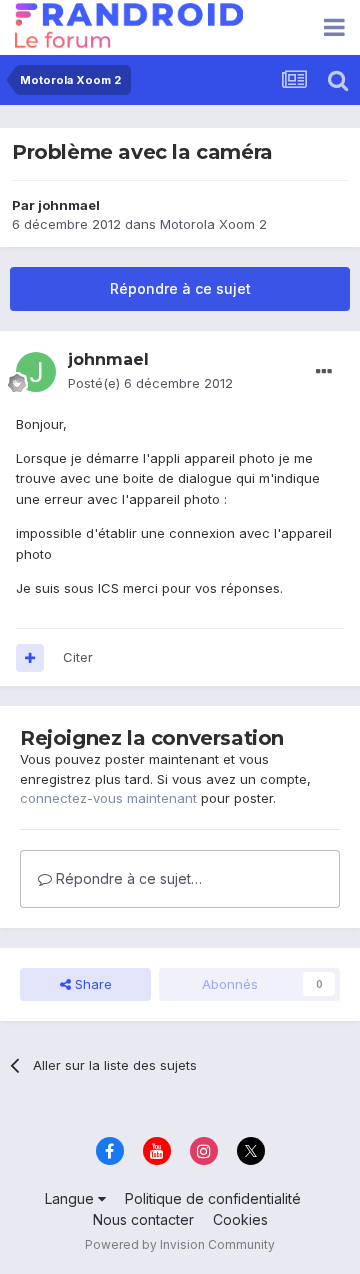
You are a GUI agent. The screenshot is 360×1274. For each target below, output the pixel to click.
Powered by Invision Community (180, 1244)
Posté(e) (150, 383)
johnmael (69, 205)
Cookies (240, 1219)
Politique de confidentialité (213, 1198)
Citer (78, 657)
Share (91, 984)
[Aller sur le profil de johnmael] (36, 372)
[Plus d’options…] (324, 372)
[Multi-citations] (30, 658)
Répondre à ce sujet (180, 288)
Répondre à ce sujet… (127, 878)
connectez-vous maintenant (108, 798)
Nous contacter (143, 1219)
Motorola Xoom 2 (213, 224)
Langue (71, 1198)
